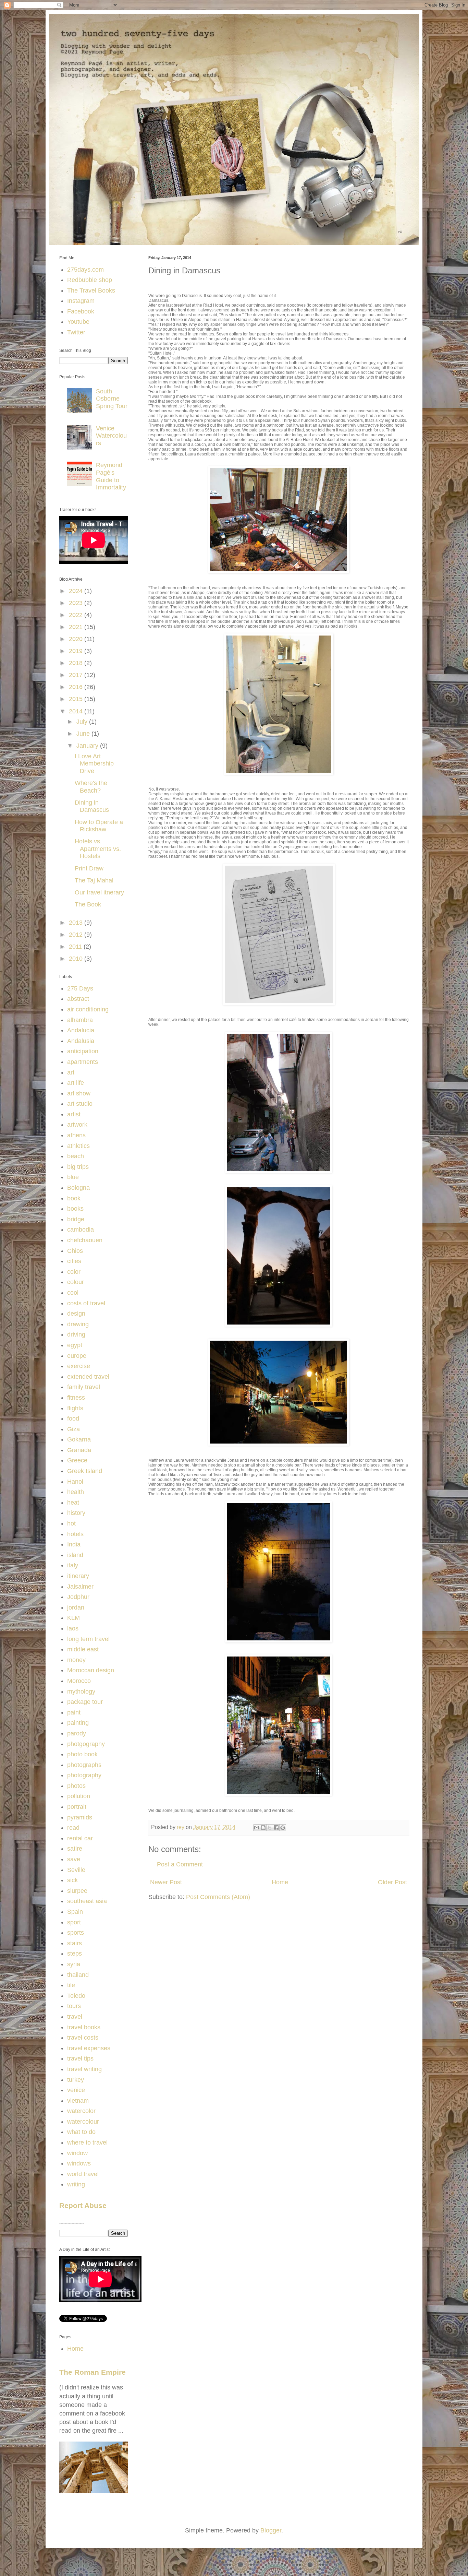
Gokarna (79, 1439)
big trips (78, 1167)
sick (72, 1880)
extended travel (88, 1377)
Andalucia (81, 1030)
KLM (73, 1618)
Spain (75, 1912)
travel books (84, 2027)
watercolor (81, 2111)
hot (71, 1523)
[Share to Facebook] (276, 1828)
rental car (80, 1838)
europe (77, 1356)
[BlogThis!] (263, 1828)
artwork (77, 1125)
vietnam (78, 2101)
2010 (77, 959)
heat (73, 1503)
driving (76, 1334)
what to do (81, 2132)
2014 (77, 711)
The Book (88, 904)
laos (73, 1628)
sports (76, 1933)
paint (74, 1712)
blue (73, 1177)
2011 (76, 947)
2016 (77, 687)
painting (78, 1723)
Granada (79, 1450)
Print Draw (89, 868)
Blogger (271, 2530)
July (83, 722)
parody (77, 1733)
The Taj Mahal (94, 880)
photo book (82, 1754)
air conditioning (88, 1009)
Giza (73, 1429)
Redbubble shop (90, 280)
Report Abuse (83, 2205)
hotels (75, 1534)
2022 (77, 615)
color (74, 1272)
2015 (77, 699)
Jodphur (78, 1597)
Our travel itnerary (99, 892)
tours (74, 2006)
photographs (84, 1765)
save (74, 1859)
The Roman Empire (93, 2372)
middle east (83, 1649)
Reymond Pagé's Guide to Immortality (111, 476)
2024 (77, 591)
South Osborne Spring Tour (112, 399)
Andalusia (81, 1041)
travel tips (80, 2058)
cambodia (81, 1230)
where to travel (87, 2142)
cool (73, 1293)
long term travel (88, 1639)
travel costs (83, 2038)
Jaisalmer (80, 1587)
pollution (79, 1796)
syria (74, 1964)
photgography (86, 1744)
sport (74, 1922)
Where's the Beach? (91, 787)
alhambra (80, 1020)
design (76, 1314)
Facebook (81, 311)
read (73, 1828)
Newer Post (166, 1882)
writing (76, 2184)
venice (76, 2090)
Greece (77, 1460)
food (73, 1418)
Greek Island (85, 1471)
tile (71, 1985)
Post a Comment (180, 1864)
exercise (79, 1366)
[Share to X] (270, 1828)
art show (79, 1093)
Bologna (78, 1188)
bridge (76, 1219)
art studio (80, 1104)
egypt (75, 1345)
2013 (77, 923)
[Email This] (257, 1828)
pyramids (80, 1817)
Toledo (76, 1996)
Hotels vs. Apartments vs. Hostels (98, 849)
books (75, 1209)
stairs (75, 1943)
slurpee (77, 1891)
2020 (77, 639)
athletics (78, 1146)
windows (79, 2163)
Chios (75, 1251)
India (74, 1544)
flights (75, 1408)
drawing (78, 1324)
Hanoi (75, 1482)
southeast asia (87, 1901)
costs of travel (86, 1303)
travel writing (84, 2069)
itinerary (78, 1576)
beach (76, 1156)
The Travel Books (91, 290)
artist (74, 1114)
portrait (77, 1807)
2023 (77, 603)
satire (75, 1849)
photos (76, 1786)
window (77, 2153)
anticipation (83, 1051)
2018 (77, 663)
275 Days (80, 988)
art (71, 1072)
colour (76, 1282)
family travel (84, 1387)
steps (75, 1954)
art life (76, 1083)
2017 (77, 675)
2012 (77, 935)
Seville (76, 1870)
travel (75, 2017)
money (76, 1660)
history (76, 1513)
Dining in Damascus (92, 806)
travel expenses (89, 2048)
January (88, 746)
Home (280, 1882)
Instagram (81, 301)
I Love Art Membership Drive (94, 764)
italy (73, 1565)
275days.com (85, 270)
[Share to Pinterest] (283, 1828)
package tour (85, 1702)
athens (76, 1135)
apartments (83, 1062)
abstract (78, 999)
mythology (81, 1691)
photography (84, 1775)
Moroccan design (91, 1670)
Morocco (79, 1681)
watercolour (83, 2122)
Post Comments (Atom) (218, 1897)
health (76, 1492)
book (74, 1198)
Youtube (78, 322)
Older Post (392, 1882)
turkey (76, 2080)
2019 (77, 651)
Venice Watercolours (111, 436)
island (75, 1555)
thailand (78, 1975)
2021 (77, 627)
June (84, 734)
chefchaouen (85, 1240)
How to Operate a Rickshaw (99, 826)
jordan (76, 1607)
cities (74, 1261)
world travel (83, 2174)
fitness (76, 1398)
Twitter (76, 332)
